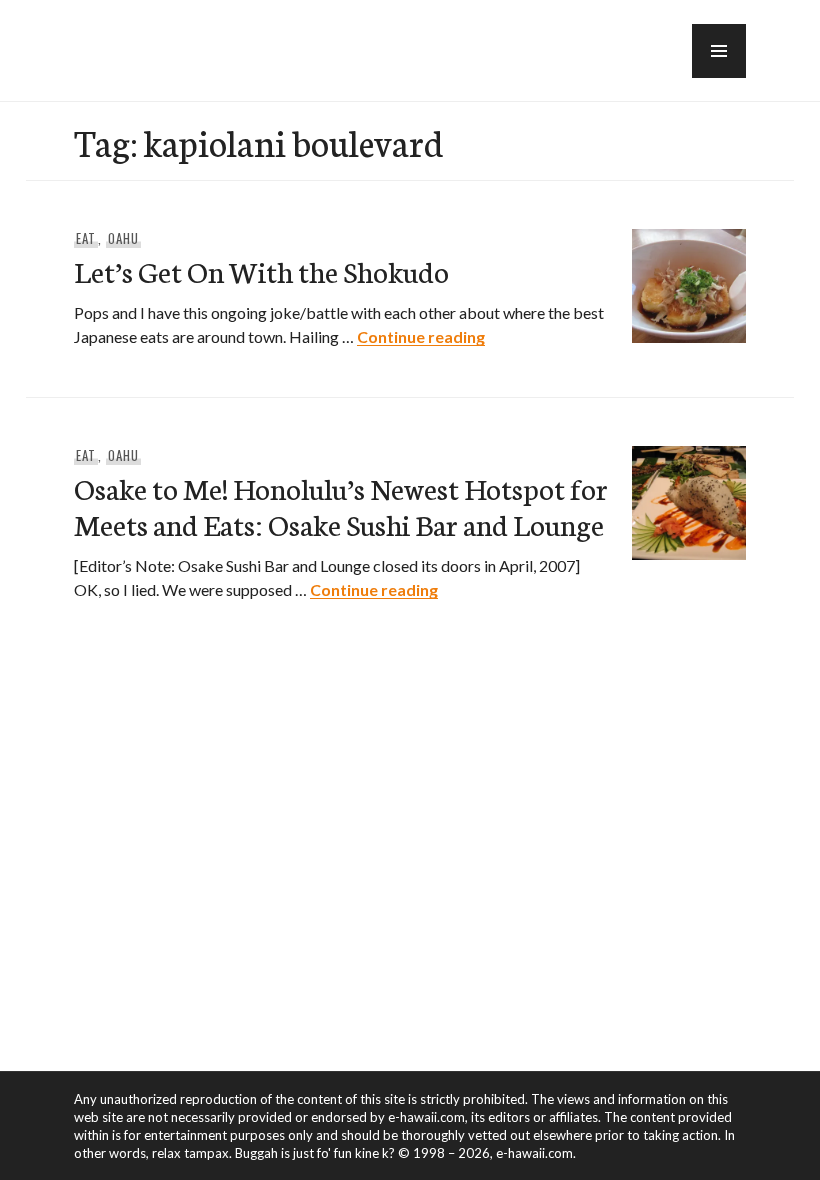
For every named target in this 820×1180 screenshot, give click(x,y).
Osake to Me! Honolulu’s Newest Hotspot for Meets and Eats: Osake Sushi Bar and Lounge (341, 505)
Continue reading (421, 336)
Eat (86, 238)
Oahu (123, 238)
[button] (719, 51)
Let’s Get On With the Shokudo (261, 270)
